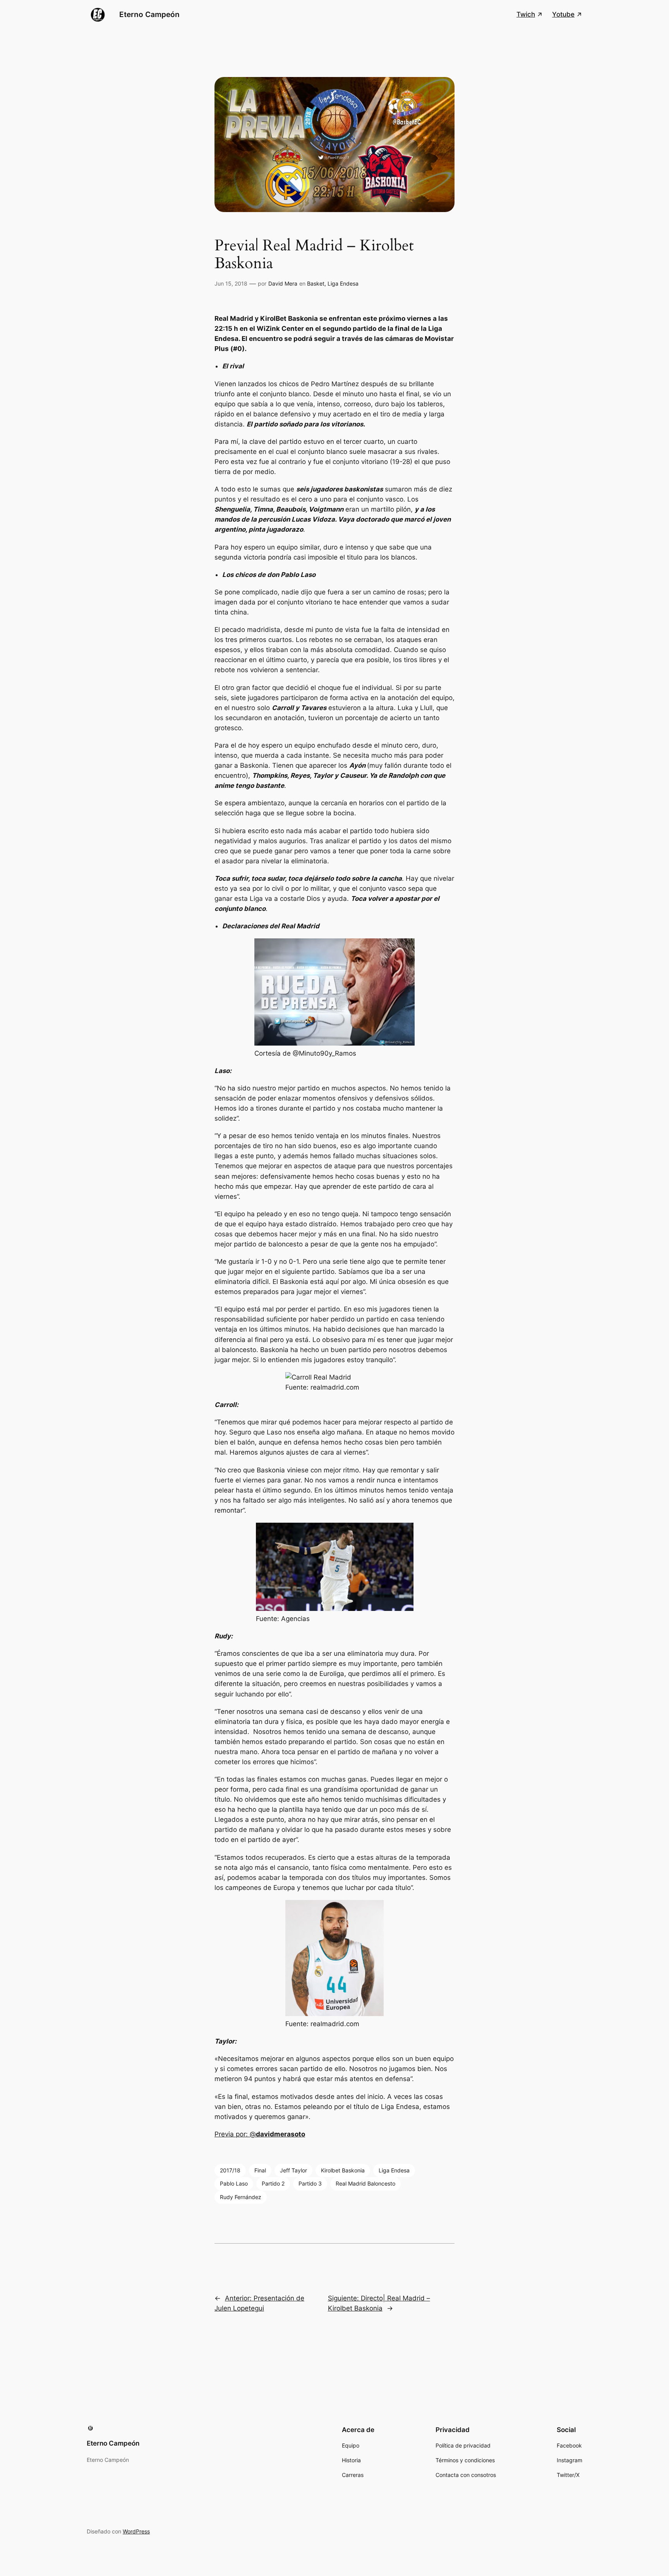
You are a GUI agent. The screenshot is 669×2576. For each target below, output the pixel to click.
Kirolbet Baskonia (343, 2170)
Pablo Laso (234, 2183)
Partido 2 (273, 2183)
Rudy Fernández (241, 2197)
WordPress (136, 2531)
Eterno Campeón (149, 14)
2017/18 (230, 2170)
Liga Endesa (343, 283)
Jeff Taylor (293, 2170)
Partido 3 (310, 2183)
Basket (316, 283)
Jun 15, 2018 (231, 283)
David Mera (283, 283)
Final (260, 2170)
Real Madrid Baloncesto (365, 2183)
